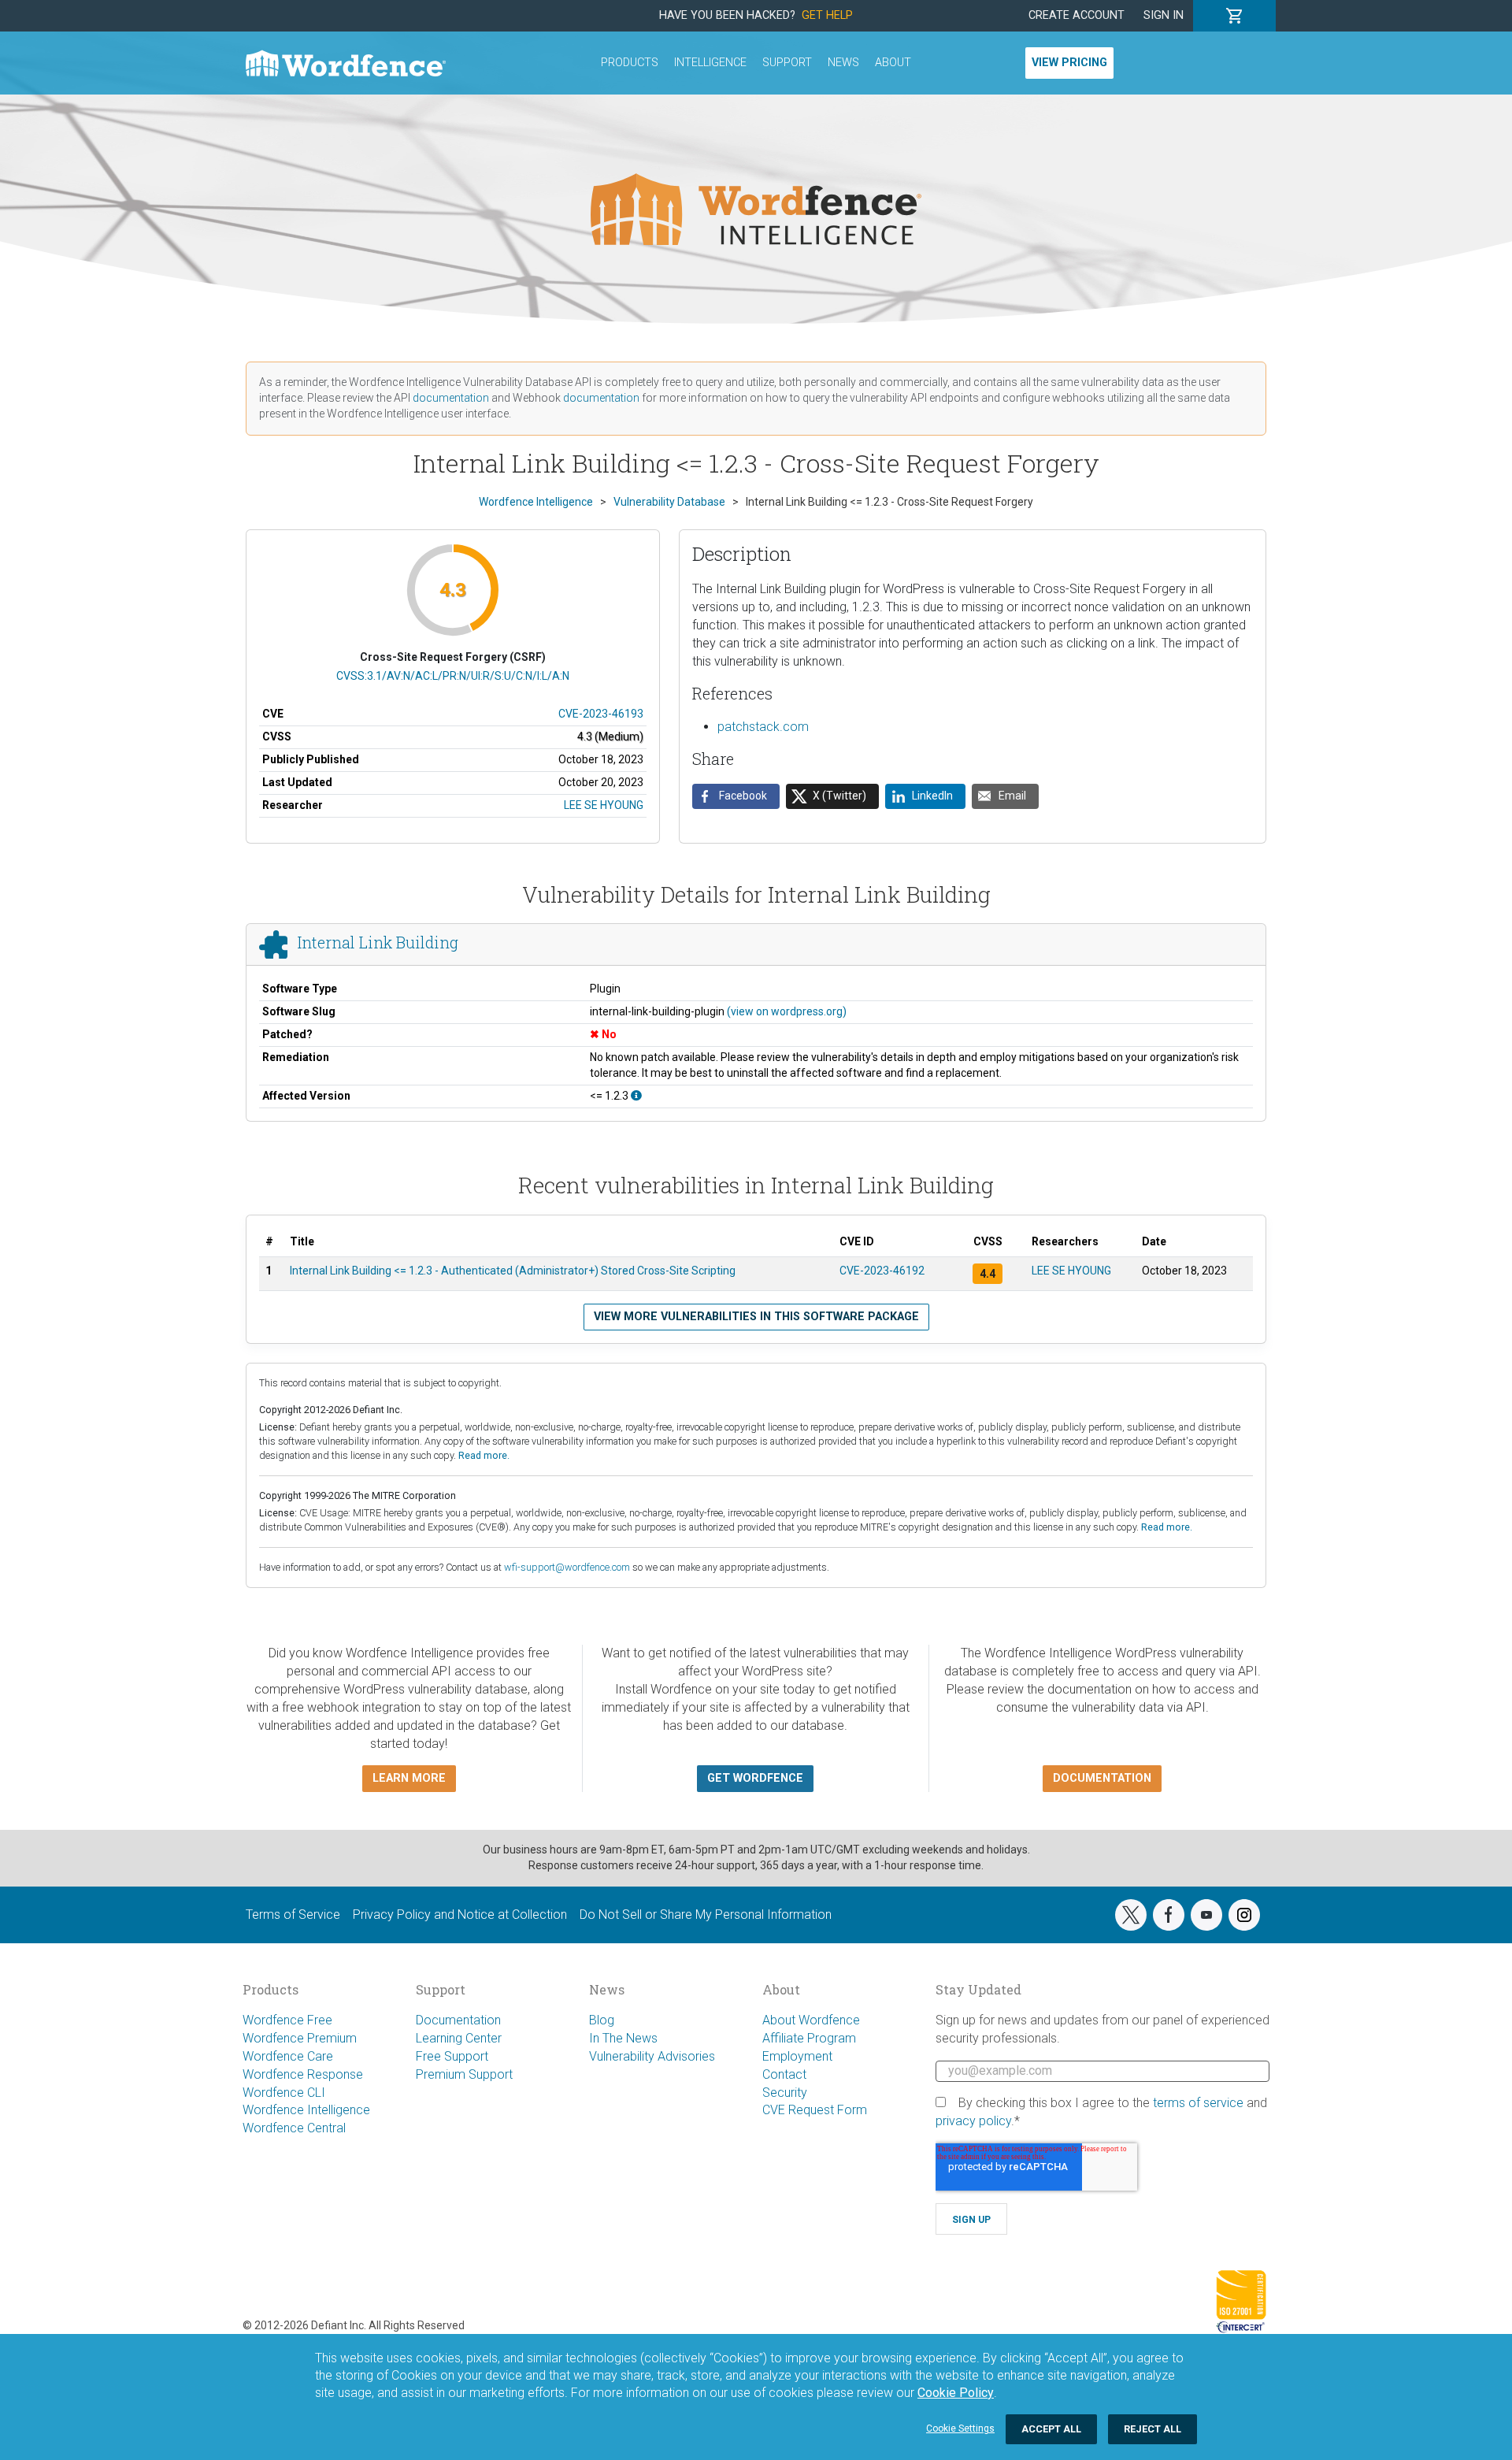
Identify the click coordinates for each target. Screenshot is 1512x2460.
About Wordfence (811, 2020)
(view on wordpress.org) (787, 1011)
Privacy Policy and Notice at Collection (460, 1915)
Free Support (452, 2056)
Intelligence (710, 63)
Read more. (484, 1455)
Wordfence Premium (300, 2038)
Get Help (827, 15)
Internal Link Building (378, 942)
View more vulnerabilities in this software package (756, 1317)
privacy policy (973, 2121)
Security (785, 2093)
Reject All (1153, 2429)
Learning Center (459, 2038)
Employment (797, 2056)
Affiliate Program (809, 2038)
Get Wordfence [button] (755, 1778)
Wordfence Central (294, 2128)
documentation (451, 398)
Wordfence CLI (284, 2093)
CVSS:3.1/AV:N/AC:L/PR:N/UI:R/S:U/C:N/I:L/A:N (453, 676)
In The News (623, 2038)
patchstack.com (763, 727)
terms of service (1198, 2103)
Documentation (458, 2020)
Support (787, 63)
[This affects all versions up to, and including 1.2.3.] (636, 1096)
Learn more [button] (409, 1778)
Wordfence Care (288, 2056)
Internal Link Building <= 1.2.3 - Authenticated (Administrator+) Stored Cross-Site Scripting (513, 1271)
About (893, 63)
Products (630, 63)
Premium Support (464, 2074)
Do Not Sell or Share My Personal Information (706, 1915)
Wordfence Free (287, 2020)
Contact (784, 2074)
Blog (602, 2020)
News (843, 63)
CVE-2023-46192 (882, 1271)
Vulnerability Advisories (652, 2056)
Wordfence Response (303, 2074)
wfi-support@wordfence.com (567, 1567)
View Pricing (1069, 63)
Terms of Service (293, 1915)
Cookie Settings (960, 2428)
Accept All (1051, 2429)
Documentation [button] (1102, 1778)
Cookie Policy (956, 2393)
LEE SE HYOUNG (604, 805)
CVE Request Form (815, 2110)
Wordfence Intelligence (306, 2110)
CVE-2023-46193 (601, 714)
